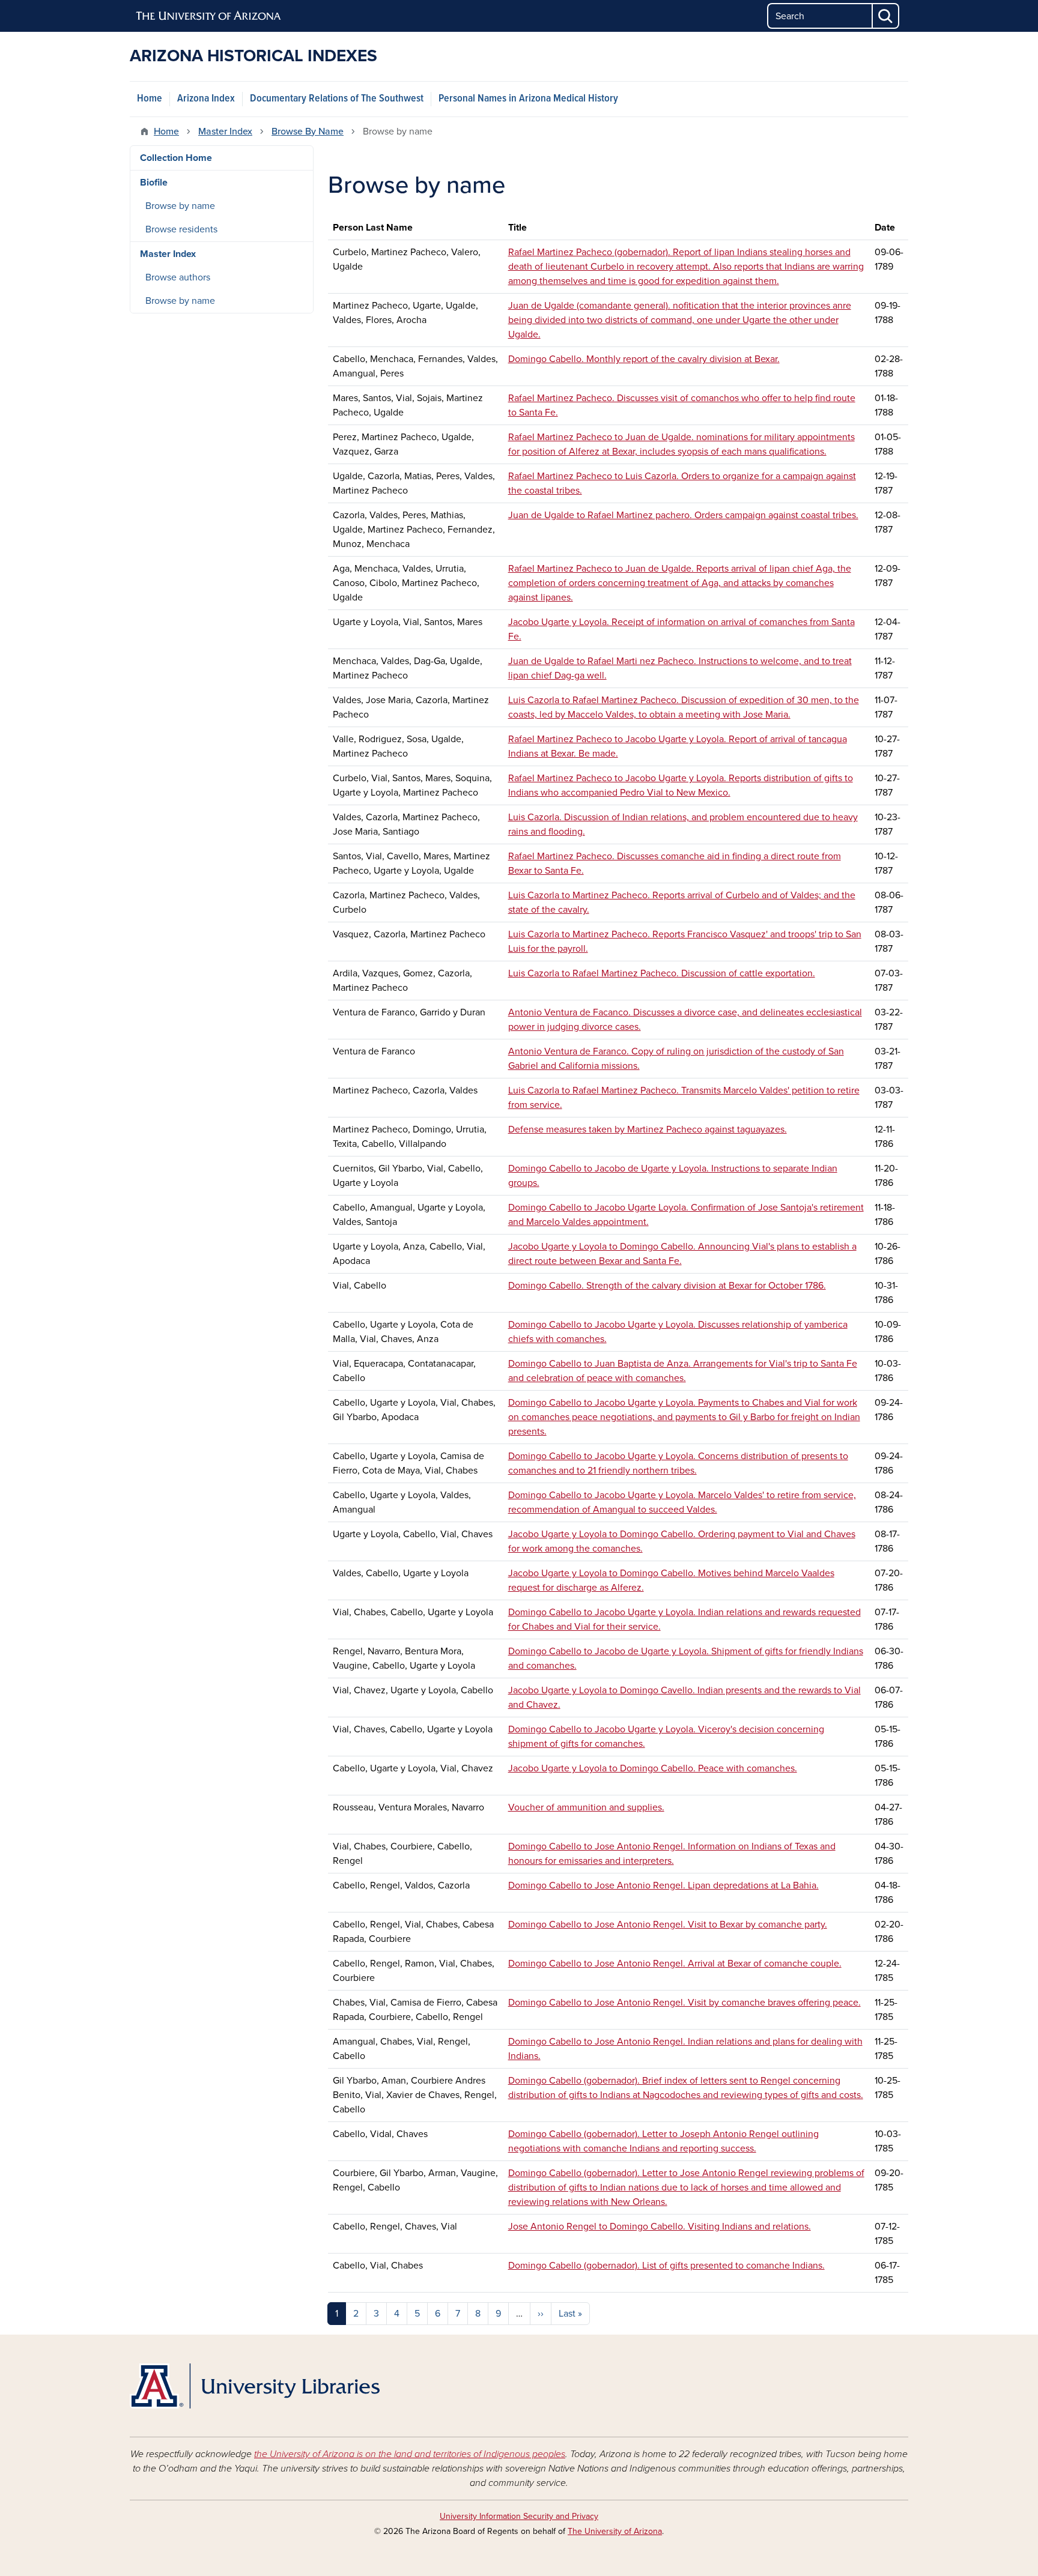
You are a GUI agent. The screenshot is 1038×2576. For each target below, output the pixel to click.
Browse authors (178, 277)
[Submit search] (886, 16)
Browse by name (180, 206)
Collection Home (176, 158)
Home (150, 99)
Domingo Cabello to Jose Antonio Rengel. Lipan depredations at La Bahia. (663, 1885)
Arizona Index (206, 99)
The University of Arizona (615, 2531)
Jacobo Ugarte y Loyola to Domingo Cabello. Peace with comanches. (653, 1768)
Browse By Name (308, 132)
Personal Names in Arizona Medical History (528, 99)
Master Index (225, 132)
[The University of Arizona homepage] (209, 16)
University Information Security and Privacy (519, 2516)
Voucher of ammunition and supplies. (586, 1807)
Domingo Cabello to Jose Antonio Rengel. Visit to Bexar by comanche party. (668, 1924)
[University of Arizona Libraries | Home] (255, 2386)
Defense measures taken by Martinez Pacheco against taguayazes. (648, 1129)
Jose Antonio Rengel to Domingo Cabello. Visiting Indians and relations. (660, 2227)
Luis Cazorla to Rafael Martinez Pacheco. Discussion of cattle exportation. (662, 973)
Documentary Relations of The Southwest (337, 99)
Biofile (154, 183)
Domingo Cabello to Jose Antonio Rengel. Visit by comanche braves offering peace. (684, 2003)
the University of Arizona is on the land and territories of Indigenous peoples (410, 2454)
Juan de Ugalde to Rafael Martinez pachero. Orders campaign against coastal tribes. (683, 515)
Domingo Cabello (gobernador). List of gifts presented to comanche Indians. (666, 2266)
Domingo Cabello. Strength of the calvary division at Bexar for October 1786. (667, 1286)
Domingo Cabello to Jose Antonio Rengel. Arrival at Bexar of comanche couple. (675, 1964)
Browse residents (181, 229)
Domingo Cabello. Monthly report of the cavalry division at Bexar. (644, 359)
